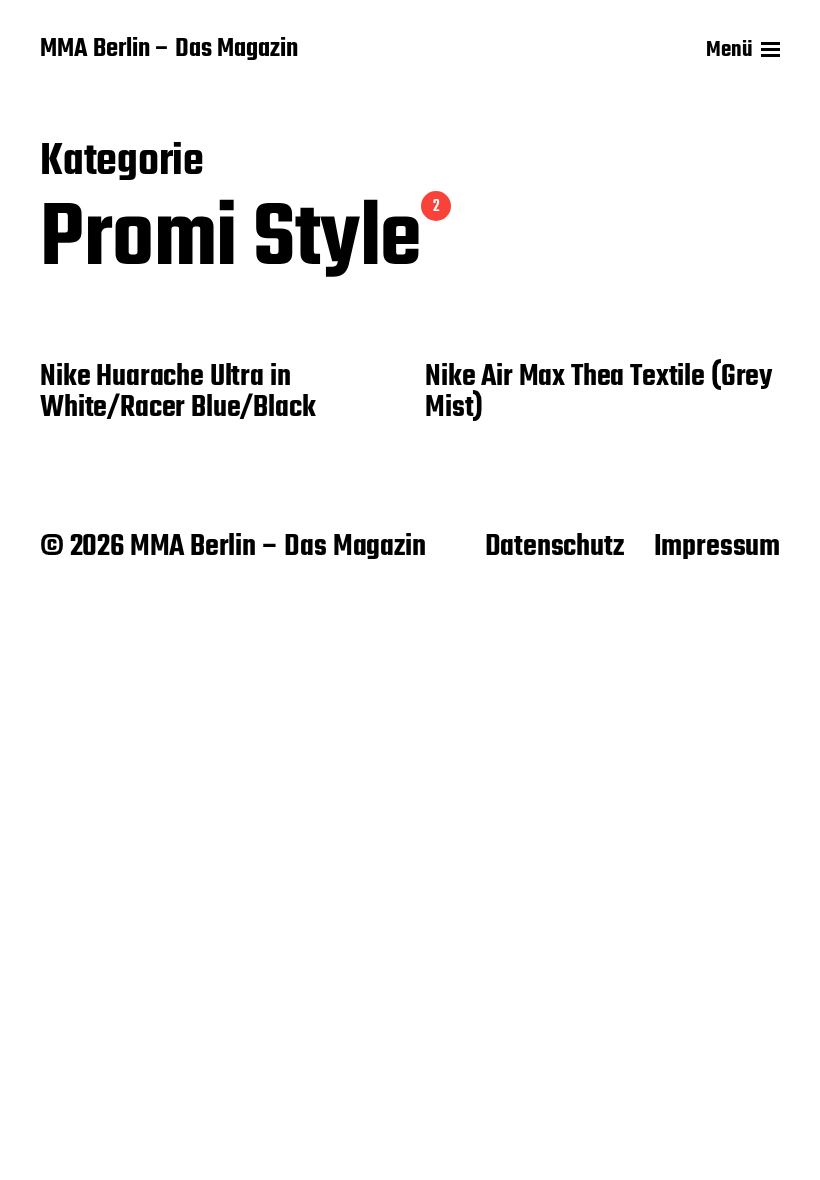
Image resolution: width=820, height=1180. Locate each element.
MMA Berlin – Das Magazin (169, 50)
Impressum (717, 547)
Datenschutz (554, 547)
